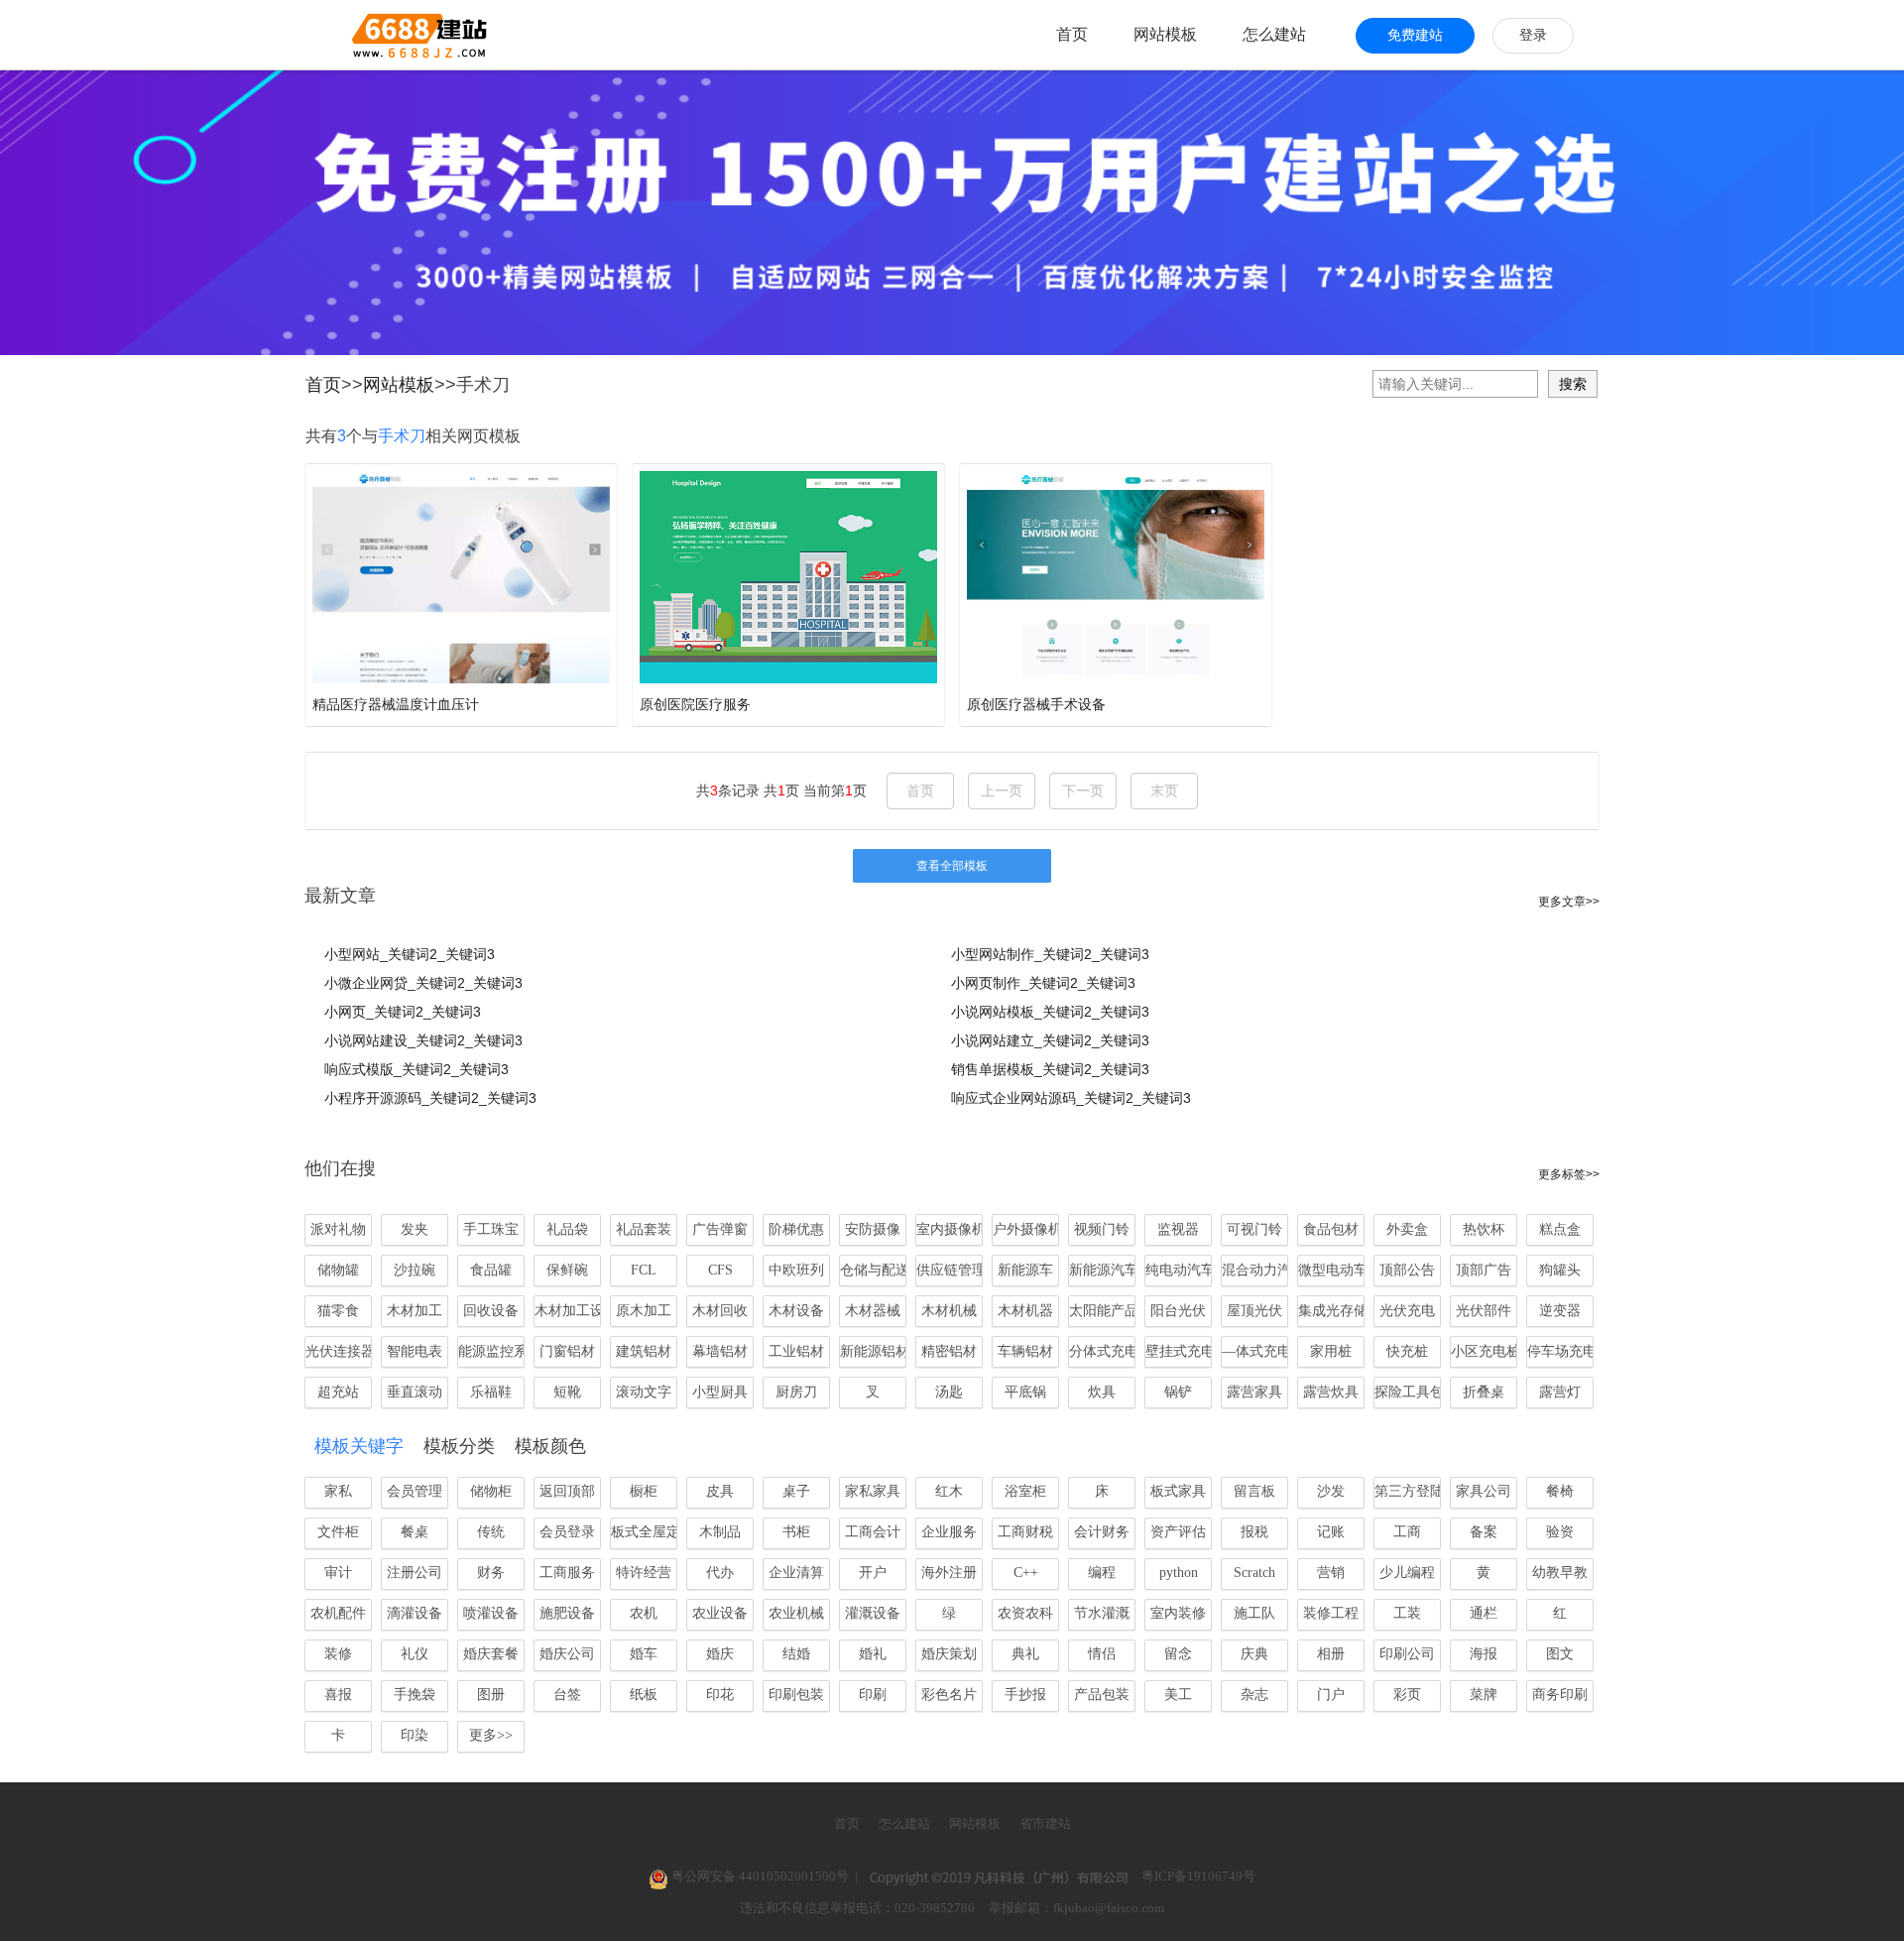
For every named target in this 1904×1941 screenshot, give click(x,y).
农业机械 (796, 1613)
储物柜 (491, 1491)
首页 (1072, 34)
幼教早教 (1560, 1573)
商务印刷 (1560, 1695)
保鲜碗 (567, 1270)
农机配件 (338, 1613)
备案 (1484, 1532)
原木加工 (644, 1311)
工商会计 (873, 1532)
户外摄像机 (1026, 1229)
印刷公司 (1407, 1654)
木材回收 (720, 1311)
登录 (1533, 35)
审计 (338, 1573)
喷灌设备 (491, 1613)
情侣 (1102, 1654)
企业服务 (949, 1532)
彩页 (1407, 1695)
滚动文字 (644, 1392)
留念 (1178, 1654)
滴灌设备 (415, 1613)
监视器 (1178, 1229)
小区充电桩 (1484, 1351)
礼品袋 (567, 1229)
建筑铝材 (644, 1351)
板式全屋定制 (644, 1532)
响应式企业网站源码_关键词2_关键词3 (1071, 1098)
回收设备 (491, 1311)
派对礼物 (338, 1229)
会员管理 (415, 1491)
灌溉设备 (873, 1613)
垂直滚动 (415, 1392)
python (1179, 1573)
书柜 (796, 1532)
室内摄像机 (950, 1229)
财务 (491, 1573)
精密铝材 (949, 1351)
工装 (1407, 1613)
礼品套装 (644, 1229)
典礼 (1025, 1654)
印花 (720, 1695)
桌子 (796, 1491)
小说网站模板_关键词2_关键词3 (1050, 1012)
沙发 (1331, 1491)
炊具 (1102, 1392)
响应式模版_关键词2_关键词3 (416, 1069)
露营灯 (1560, 1392)
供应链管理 (950, 1270)
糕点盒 (1560, 1229)
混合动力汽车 (1255, 1270)
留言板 (1254, 1491)
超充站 (338, 1392)
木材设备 (796, 1311)
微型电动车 (1331, 1270)
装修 (338, 1654)
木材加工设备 (568, 1311)
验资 (1560, 1532)
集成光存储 (1331, 1311)
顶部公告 (1407, 1270)
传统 (491, 1532)
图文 (1560, 1654)
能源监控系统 (491, 1351)
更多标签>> (1569, 1174)
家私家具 (873, 1491)
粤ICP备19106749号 (1198, 1876)
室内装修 (1178, 1613)
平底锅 (1025, 1392)
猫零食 (338, 1311)
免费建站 (1415, 35)
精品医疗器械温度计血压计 (396, 704)
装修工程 (1331, 1613)
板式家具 (1178, 1491)
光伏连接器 (339, 1351)
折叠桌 (1484, 1392)
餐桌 (415, 1532)
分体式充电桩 (1102, 1351)
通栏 (1484, 1613)
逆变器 (1560, 1311)
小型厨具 (720, 1392)
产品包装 (1102, 1695)
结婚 (796, 1654)
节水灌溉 (1102, 1613)
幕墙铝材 (720, 1351)
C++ (1026, 1573)
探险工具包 (1408, 1392)
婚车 (644, 1654)
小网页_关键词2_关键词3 (403, 1012)
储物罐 (338, 1270)
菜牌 (1484, 1695)
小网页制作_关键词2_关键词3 (1043, 983)
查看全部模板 (952, 866)
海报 (1484, 1654)
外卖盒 (1407, 1229)
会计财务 (1102, 1532)
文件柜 (338, 1532)
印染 (415, 1735)
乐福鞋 (491, 1392)
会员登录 (567, 1532)
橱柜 (644, 1491)
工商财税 (1025, 1532)
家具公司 (1484, 1491)
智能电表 (415, 1351)
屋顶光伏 (1254, 1311)
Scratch (1254, 1573)
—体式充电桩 (1255, 1351)
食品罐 (491, 1270)
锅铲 (1178, 1392)
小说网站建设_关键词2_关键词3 (423, 1040)
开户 (873, 1573)
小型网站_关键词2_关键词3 (410, 954)
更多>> (491, 1735)
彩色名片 (949, 1695)
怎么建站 (1274, 34)
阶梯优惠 (796, 1229)
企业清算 (796, 1573)
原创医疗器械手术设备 (1036, 704)
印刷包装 (796, 1695)
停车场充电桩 (1560, 1351)
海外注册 (949, 1573)
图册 (491, 1695)
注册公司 (415, 1573)
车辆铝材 (1025, 1351)
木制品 (720, 1532)
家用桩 (1331, 1351)
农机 (644, 1613)
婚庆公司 (567, 1654)
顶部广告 (1484, 1270)
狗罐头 (1560, 1270)
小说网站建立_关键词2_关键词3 (1050, 1040)
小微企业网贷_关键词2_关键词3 (423, 983)
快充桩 (1407, 1351)
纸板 (644, 1695)
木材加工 (415, 1311)
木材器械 (873, 1311)
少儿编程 (1407, 1573)
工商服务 (567, 1573)
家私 (338, 1491)
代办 (720, 1573)
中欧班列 (796, 1270)
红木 (949, 1491)
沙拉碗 (415, 1270)
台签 (567, 1695)
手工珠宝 (491, 1229)
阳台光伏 (1178, 1311)
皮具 (720, 1491)
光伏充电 (1407, 1311)
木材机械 (949, 1311)
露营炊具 (1331, 1392)
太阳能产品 (1102, 1311)
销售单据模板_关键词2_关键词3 (1050, 1069)
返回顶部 (567, 1491)
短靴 (567, 1392)
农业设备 (720, 1613)
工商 (1407, 1532)
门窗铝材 (567, 1351)
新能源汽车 (1102, 1270)
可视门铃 (1254, 1229)
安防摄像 (873, 1229)
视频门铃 (1102, 1229)
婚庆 (720, 1654)
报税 (1254, 1532)
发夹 (415, 1229)
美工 (1178, 1695)
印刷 (873, 1695)
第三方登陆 (1408, 1491)
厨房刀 (796, 1392)
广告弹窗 (720, 1229)
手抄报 (1025, 1695)
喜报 (338, 1695)
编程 (1102, 1573)
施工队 (1254, 1613)
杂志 (1254, 1695)
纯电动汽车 (1179, 1270)
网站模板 (1165, 34)
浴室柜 (1025, 1491)
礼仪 (415, 1654)
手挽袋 (415, 1695)
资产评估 (1178, 1532)
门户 (1331, 1695)
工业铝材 (796, 1351)
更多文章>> (1569, 902)
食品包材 (1331, 1229)
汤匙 (949, 1392)
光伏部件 (1484, 1311)
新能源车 (1025, 1270)
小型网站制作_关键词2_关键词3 (1050, 954)
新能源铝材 (873, 1351)
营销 (1331, 1573)
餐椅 (1560, 1491)
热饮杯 (1484, 1229)
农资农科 (1025, 1613)
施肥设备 (567, 1613)
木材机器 (1025, 1311)
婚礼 (873, 1654)
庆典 (1254, 1654)
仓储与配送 (873, 1270)
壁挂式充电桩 (1179, 1351)
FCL (644, 1270)
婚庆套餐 (491, 1654)
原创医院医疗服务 (695, 704)
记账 (1331, 1532)
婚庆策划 (949, 1654)
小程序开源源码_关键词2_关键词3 (430, 1098)
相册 (1331, 1654)
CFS (720, 1270)
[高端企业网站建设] (370, 35)
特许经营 (644, 1573)
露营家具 (1254, 1392)
